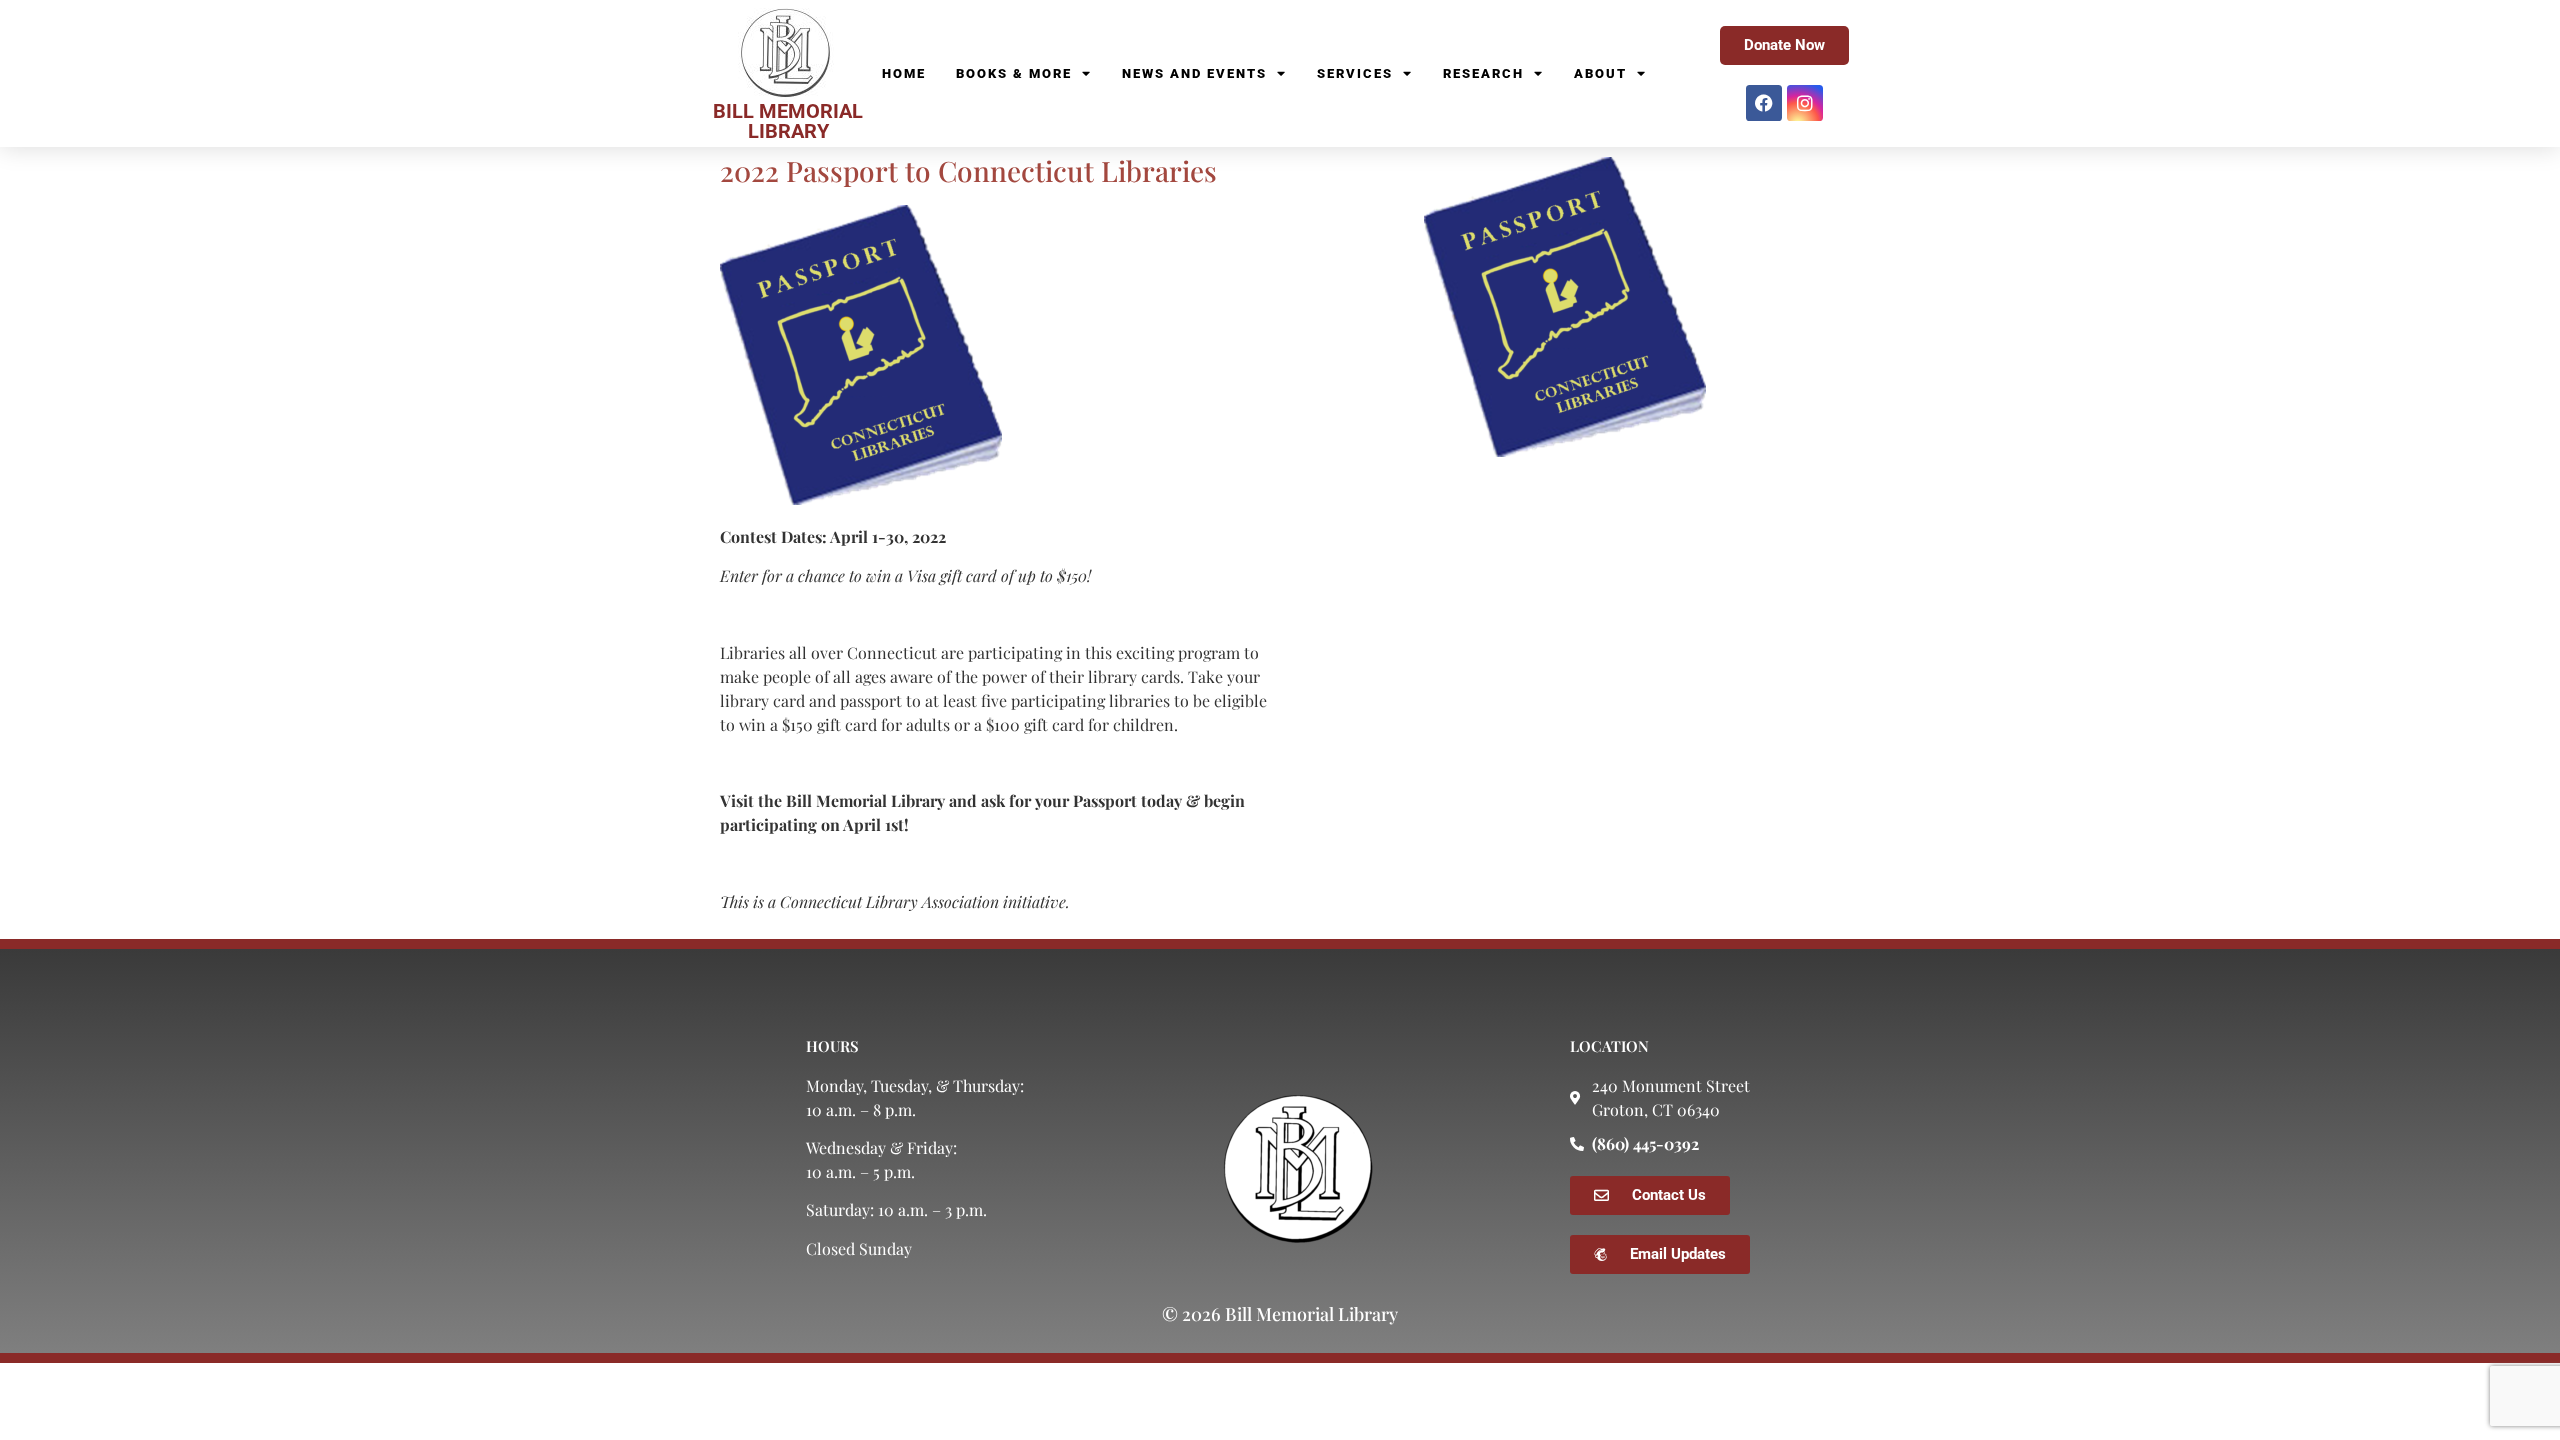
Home (904, 73)
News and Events (1194, 73)
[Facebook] (1764, 103)
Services (1355, 73)
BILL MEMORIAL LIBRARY (788, 121)
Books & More (1014, 73)
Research (1483, 73)
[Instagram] (1805, 103)
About (1600, 73)
